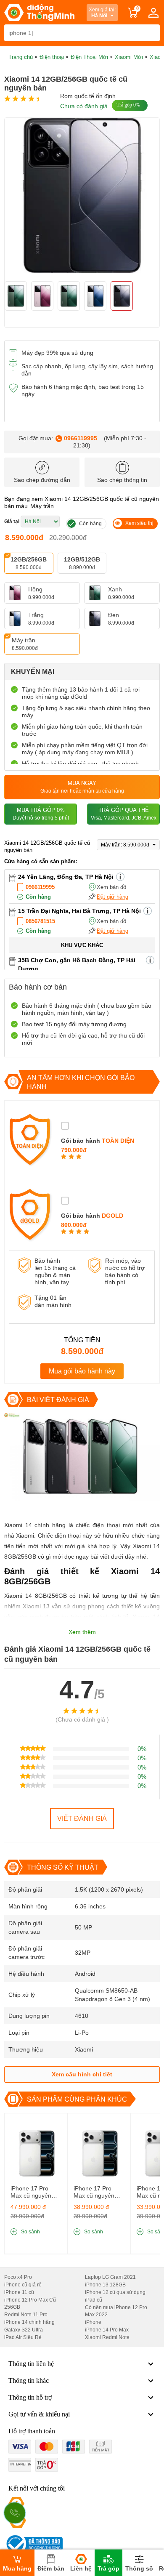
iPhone (93, 2322)
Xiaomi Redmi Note (107, 2337)
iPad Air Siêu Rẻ (23, 2337)
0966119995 (81, 438)
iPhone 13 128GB (105, 2285)
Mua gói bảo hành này (82, 1371)
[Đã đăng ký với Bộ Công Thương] (33, 2544)
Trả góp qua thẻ (124, 814)
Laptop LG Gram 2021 (110, 2277)
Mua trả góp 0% (41, 814)
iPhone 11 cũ (19, 2292)
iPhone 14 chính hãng (29, 2322)
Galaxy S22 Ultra (24, 2330)
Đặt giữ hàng (112, 897)
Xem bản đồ (111, 887)
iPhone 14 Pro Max (107, 2330)
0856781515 (40, 921)
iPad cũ (94, 2300)
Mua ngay (82, 787)
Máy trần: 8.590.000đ (126, 845)
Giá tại (12, 522)
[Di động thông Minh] (39, 13)
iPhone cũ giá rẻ (23, 2285)
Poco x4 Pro (18, 2277)
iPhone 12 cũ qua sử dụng (115, 2292)
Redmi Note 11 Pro (26, 2315)
